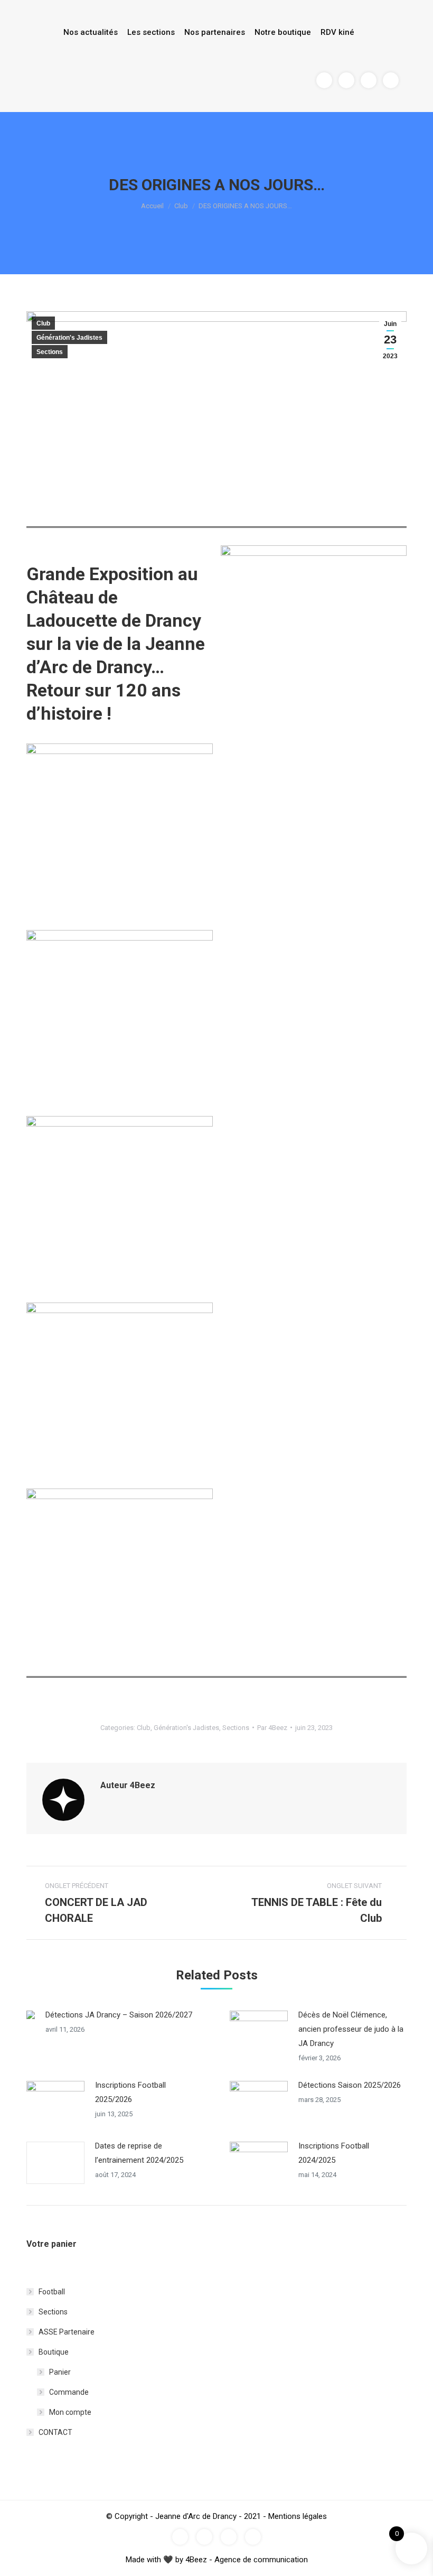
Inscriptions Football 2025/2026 (130, 2092)
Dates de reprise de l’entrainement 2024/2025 (139, 2153)
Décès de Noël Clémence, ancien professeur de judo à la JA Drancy (351, 2029)
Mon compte (70, 2412)
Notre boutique (283, 32)
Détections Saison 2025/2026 (350, 2085)
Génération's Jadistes (69, 338)
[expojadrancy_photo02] (120, 1023)
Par (272, 1728)
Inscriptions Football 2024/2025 (334, 2153)
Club (181, 206)
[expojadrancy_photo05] (120, 1582)
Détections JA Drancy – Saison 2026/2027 (119, 2015)
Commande (69, 2392)
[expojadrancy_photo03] (120, 1209)
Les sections (151, 32)
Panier (60, 2372)
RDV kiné (337, 32)
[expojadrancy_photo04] (120, 1396)
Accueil (152, 206)
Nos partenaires (215, 32)
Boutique (54, 2352)
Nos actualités (91, 32)
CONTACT (55, 2432)
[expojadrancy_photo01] (120, 837)
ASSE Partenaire (67, 2332)
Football (52, 2292)
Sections (50, 352)
